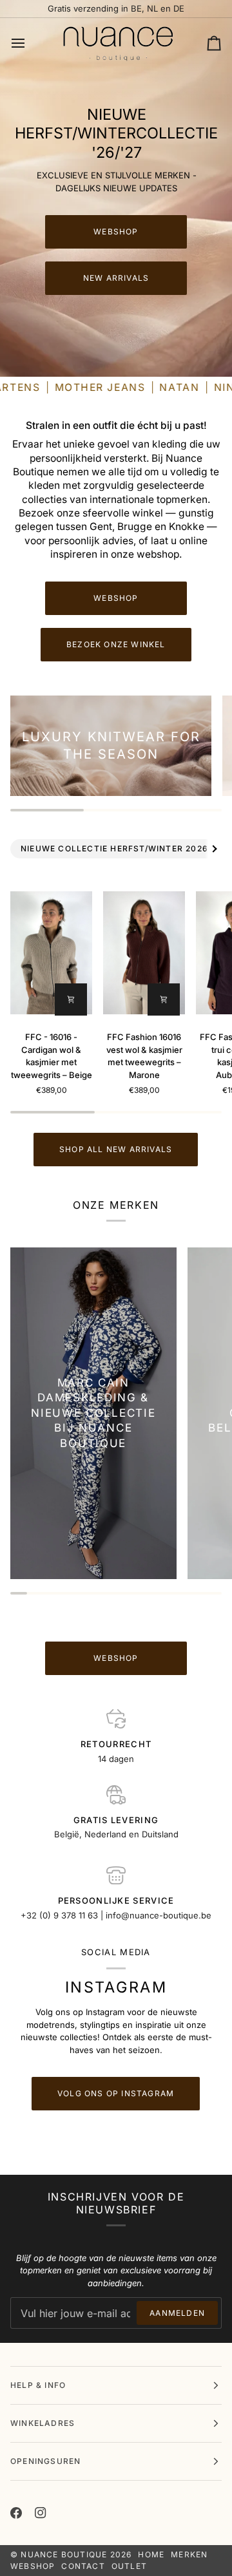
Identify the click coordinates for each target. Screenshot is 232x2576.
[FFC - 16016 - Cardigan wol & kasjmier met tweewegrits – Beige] (51, 952)
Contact (83, 2566)
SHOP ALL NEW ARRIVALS (116, 1149)
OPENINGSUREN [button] (45, 2461)
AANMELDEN (177, 2313)
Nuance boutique (64, 2554)
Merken (189, 2554)
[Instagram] (41, 2513)
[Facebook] (16, 2513)
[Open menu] (30, 44)
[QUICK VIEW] (71, 999)
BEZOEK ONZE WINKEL (116, 644)
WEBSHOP (116, 232)
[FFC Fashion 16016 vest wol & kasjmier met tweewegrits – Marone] (144, 952)
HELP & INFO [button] (38, 2385)
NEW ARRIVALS (116, 278)
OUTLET (129, 2566)
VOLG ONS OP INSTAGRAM (116, 2093)
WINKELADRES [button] (43, 2423)
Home (151, 2554)
